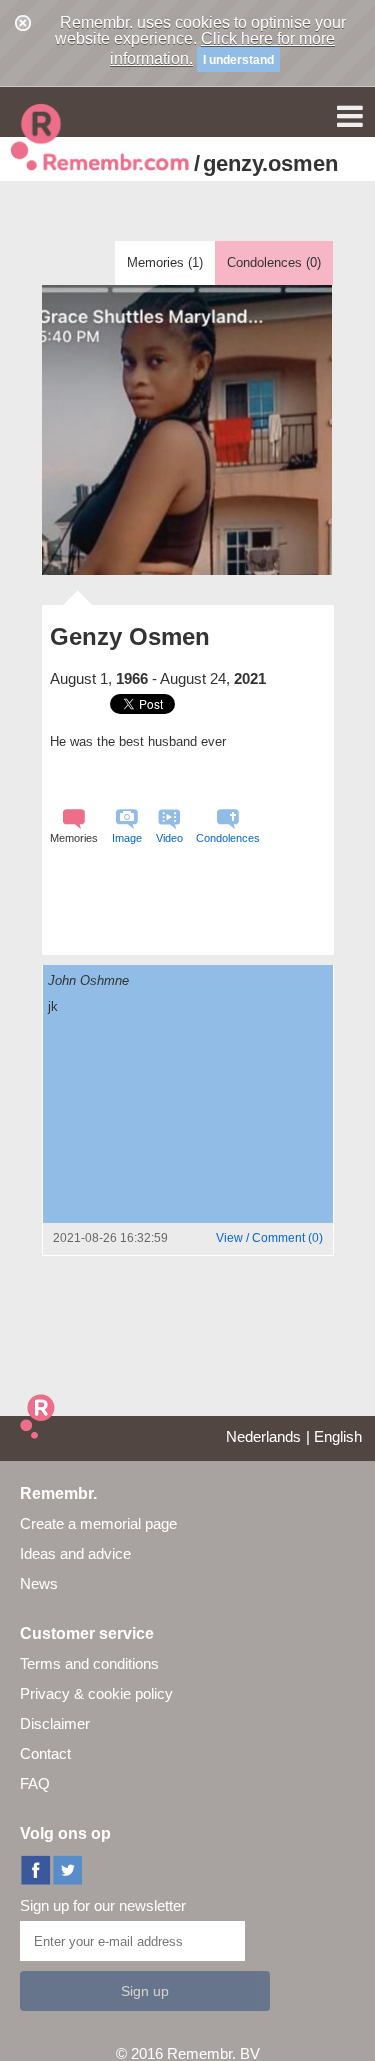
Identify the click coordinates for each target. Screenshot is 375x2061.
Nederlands (263, 1436)
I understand (238, 60)
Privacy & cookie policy (96, 1693)
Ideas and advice (75, 1553)
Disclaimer (55, 1723)
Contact (45, 1753)
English (338, 1436)
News (39, 1583)
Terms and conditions (89, 1663)
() (269, 1238)
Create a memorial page (98, 1523)
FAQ (35, 1783)
